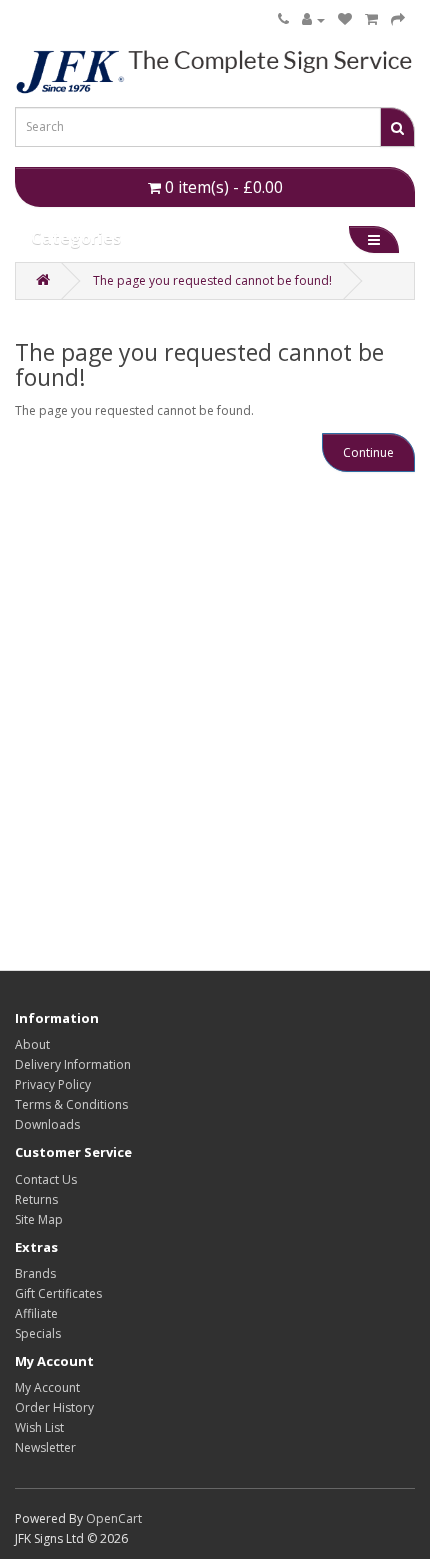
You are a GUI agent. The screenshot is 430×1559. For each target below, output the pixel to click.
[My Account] (313, 20)
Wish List (39, 1427)
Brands (35, 1273)
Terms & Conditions (71, 1104)
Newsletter (45, 1447)
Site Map (39, 1219)
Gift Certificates (58, 1293)
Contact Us (46, 1179)
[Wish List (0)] (345, 20)
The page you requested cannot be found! (212, 280)
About (32, 1044)
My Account (47, 1387)
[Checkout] (398, 20)
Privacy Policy (53, 1084)
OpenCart (114, 1518)
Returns (36, 1199)
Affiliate (36, 1313)
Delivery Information (73, 1064)
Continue (368, 452)
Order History (54, 1407)
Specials (38, 1333)
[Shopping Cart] (371, 20)
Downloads (47, 1124)
